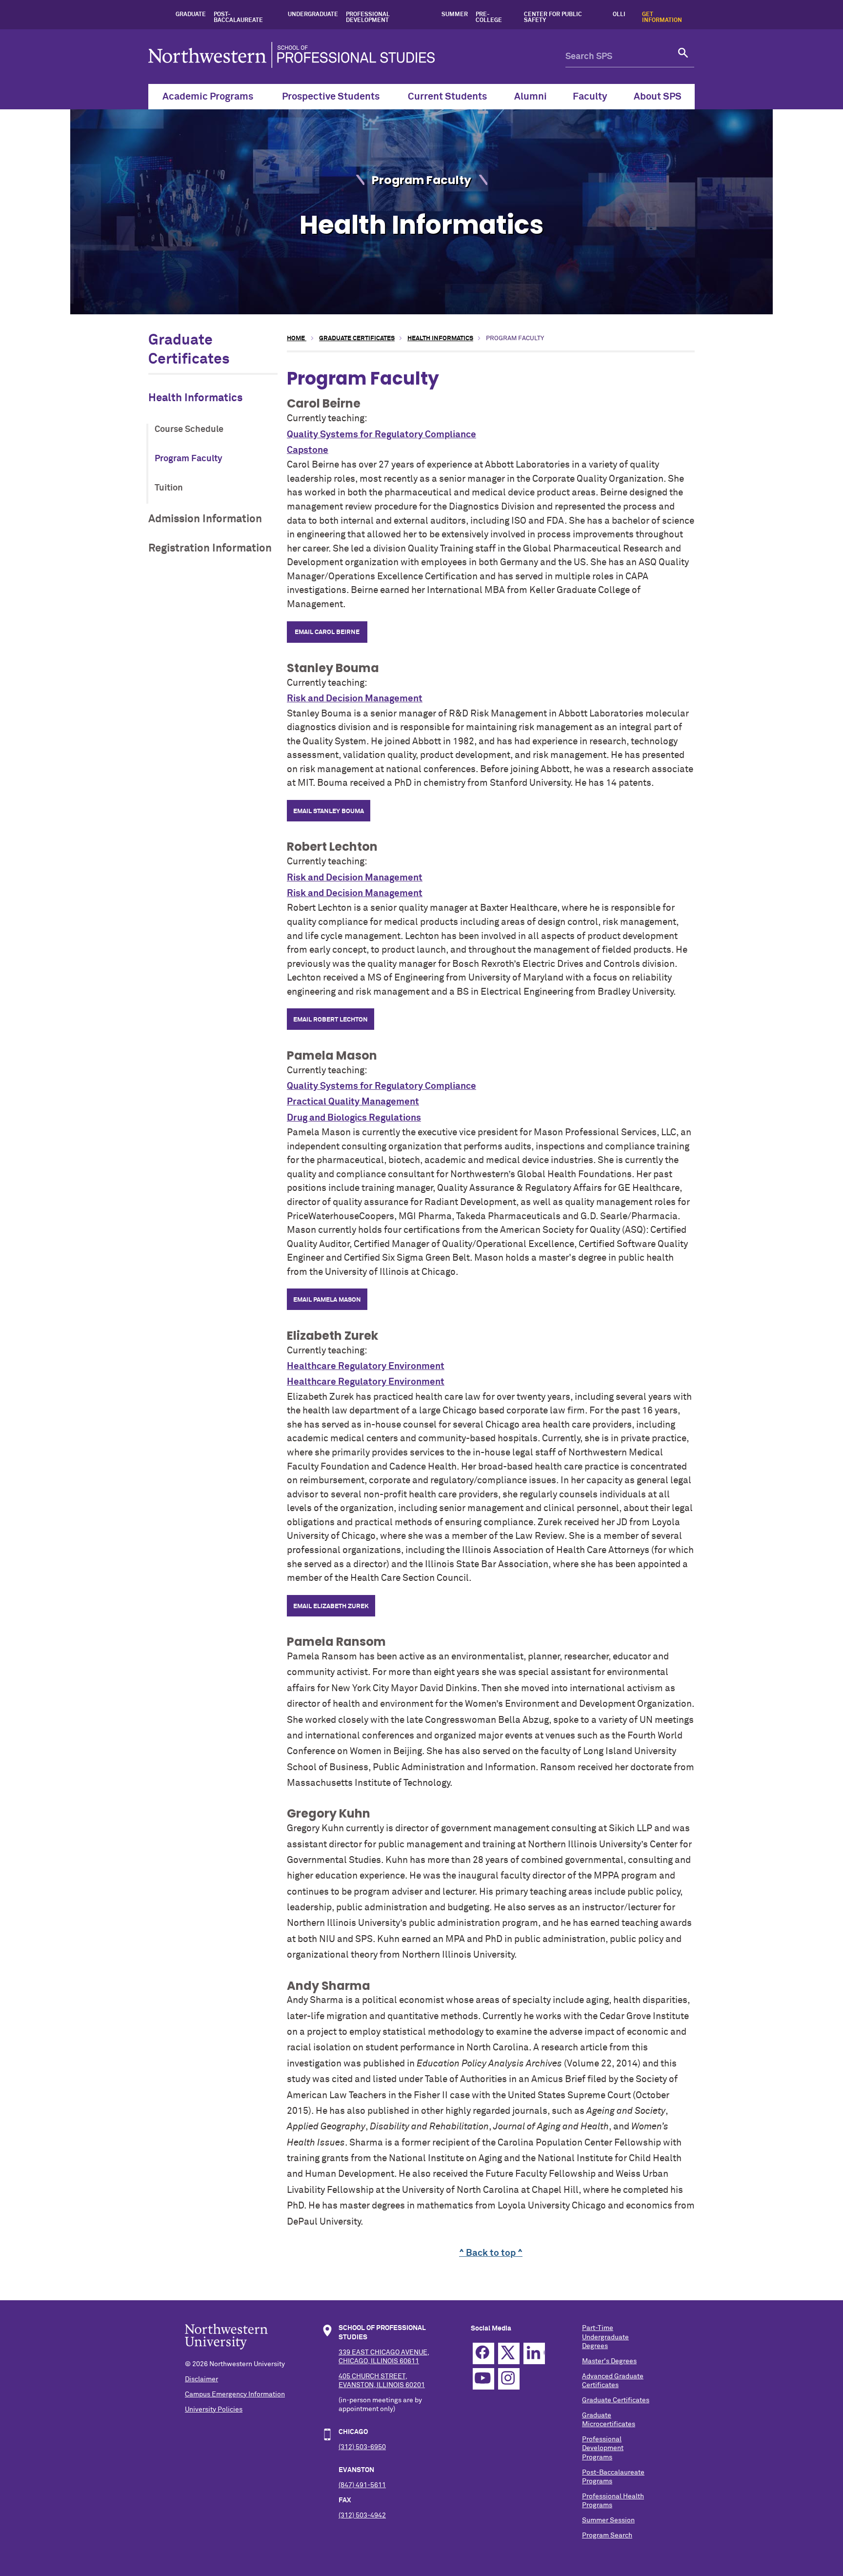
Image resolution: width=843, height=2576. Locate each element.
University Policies (214, 2410)
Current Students (447, 97)
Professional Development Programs (603, 2448)
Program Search (607, 2535)
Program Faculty (189, 459)
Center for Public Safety (553, 18)
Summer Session (608, 2520)
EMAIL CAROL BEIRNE (327, 632)
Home (297, 338)
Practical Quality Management (353, 1102)
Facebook (483, 2353)
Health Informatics (195, 398)
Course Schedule (189, 429)
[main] (491, 1296)
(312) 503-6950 (362, 2447)
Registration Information (210, 548)
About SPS (658, 97)
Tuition (169, 488)
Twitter (509, 2353)
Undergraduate (313, 15)
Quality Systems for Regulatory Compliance (381, 435)
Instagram (509, 2379)
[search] (683, 57)
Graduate (191, 15)
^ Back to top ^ (491, 2253)
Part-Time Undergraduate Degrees (605, 2337)
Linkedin (534, 2353)
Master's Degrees (609, 2361)
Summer (455, 15)
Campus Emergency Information (235, 2394)
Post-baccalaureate (238, 18)
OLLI (619, 15)
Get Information (662, 18)
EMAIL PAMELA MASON (327, 1300)
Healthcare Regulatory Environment (366, 1366)
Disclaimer (201, 2379)
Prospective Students (331, 97)
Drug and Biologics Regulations (354, 1118)
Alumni (531, 97)
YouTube (483, 2379)
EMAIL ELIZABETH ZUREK (331, 1606)
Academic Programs (208, 97)
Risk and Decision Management (355, 699)
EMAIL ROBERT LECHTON (331, 1020)
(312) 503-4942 (362, 2515)
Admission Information (205, 519)
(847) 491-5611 (362, 2485)
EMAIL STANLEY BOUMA (329, 811)
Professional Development (368, 18)
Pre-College (489, 18)
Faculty (590, 97)
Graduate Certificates (357, 338)
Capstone (308, 450)
